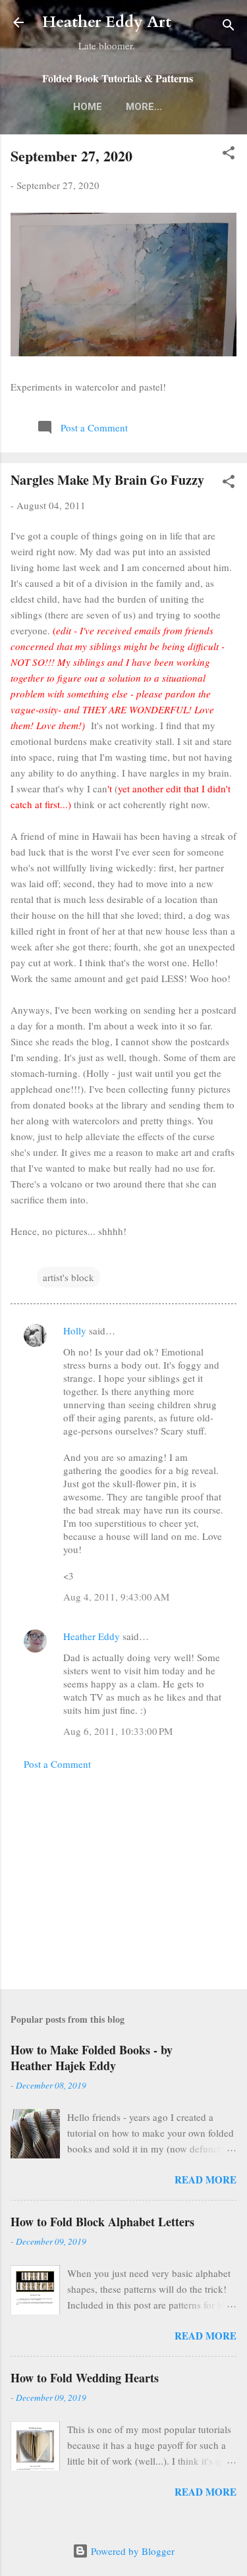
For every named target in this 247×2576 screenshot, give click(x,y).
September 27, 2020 (71, 156)
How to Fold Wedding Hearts (85, 2378)
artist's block (69, 1277)
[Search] (229, 27)
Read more (206, 2179)
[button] (229, 155)
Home (88, 107)
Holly (75, 1330)
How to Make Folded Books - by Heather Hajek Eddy (92, 2058)
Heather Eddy (92, 1636)
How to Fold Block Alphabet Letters (102, 2222)
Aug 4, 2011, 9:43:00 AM (116, 1597)
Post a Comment (57, 1764)
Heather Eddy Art (107, 22)
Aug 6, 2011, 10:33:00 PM (118, 1731)
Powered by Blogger (131, 2551)
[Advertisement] (123, 1876)
